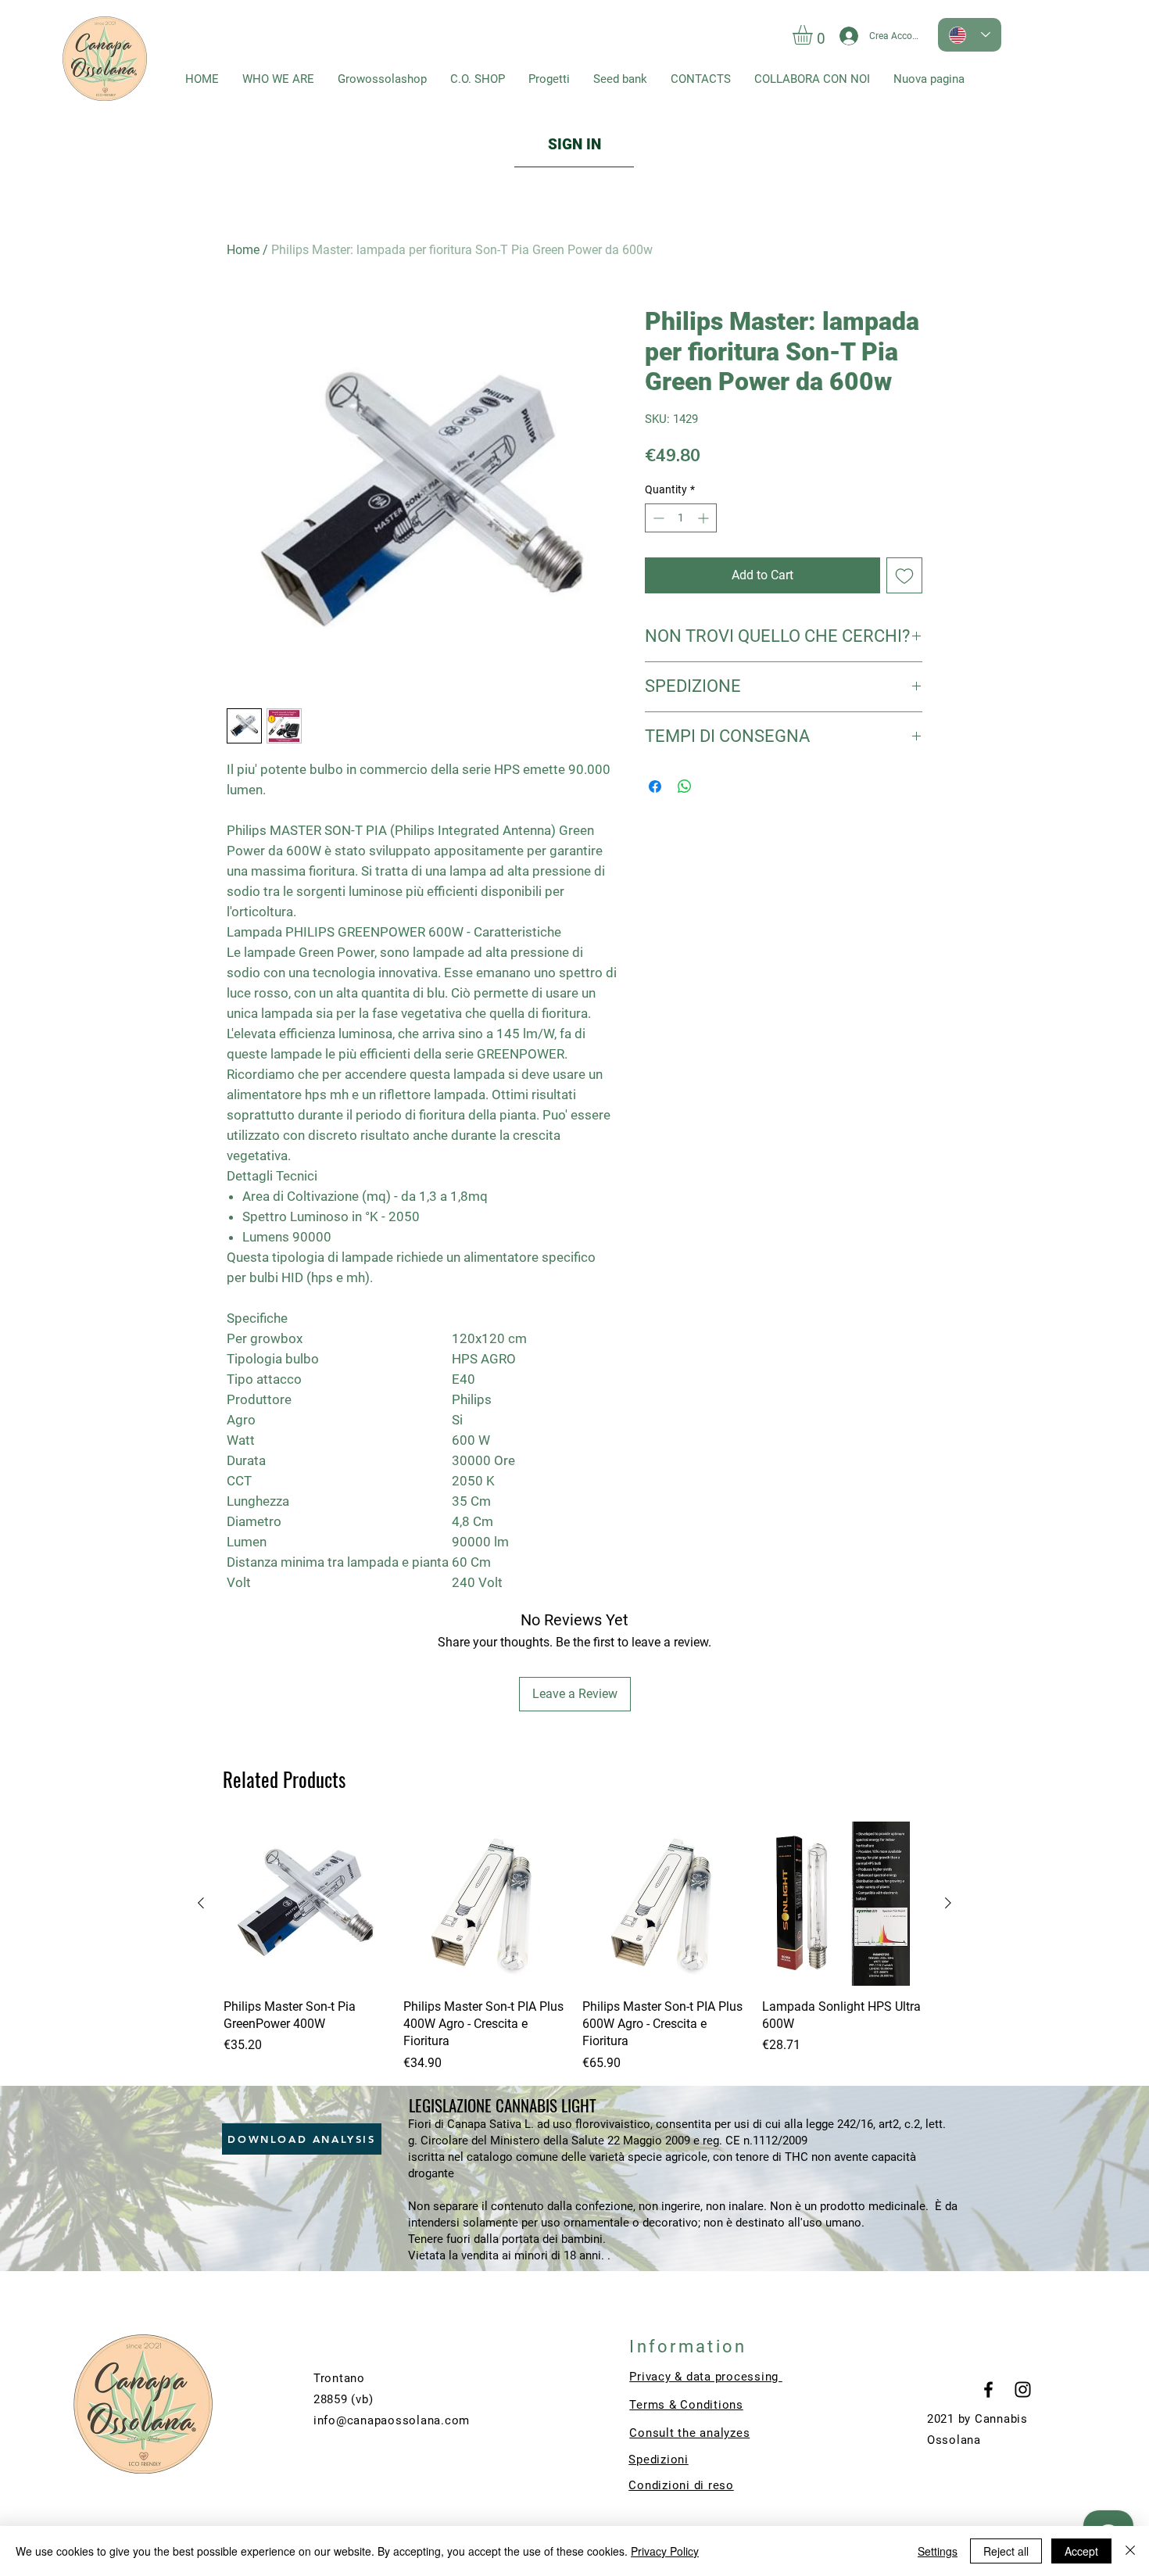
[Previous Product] (201, 1903)
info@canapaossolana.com (392, 2420)
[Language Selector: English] (970, 35)
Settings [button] (938, 2551)
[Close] (1130, 2551)
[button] (814, 35)
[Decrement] (657, 518)
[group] (574, 1947)
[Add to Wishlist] (904, 575)
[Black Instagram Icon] (1023, 2390)
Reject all (1006, 2551)
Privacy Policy (665, 2551)
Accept (1081, 2551)
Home (243, 250)
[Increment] (705, 518)
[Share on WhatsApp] (685, 786)
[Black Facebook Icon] (988, 2390)
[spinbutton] (681, 518)
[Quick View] (306, 1904)
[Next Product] (948, 1903)
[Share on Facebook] (655, 786)
